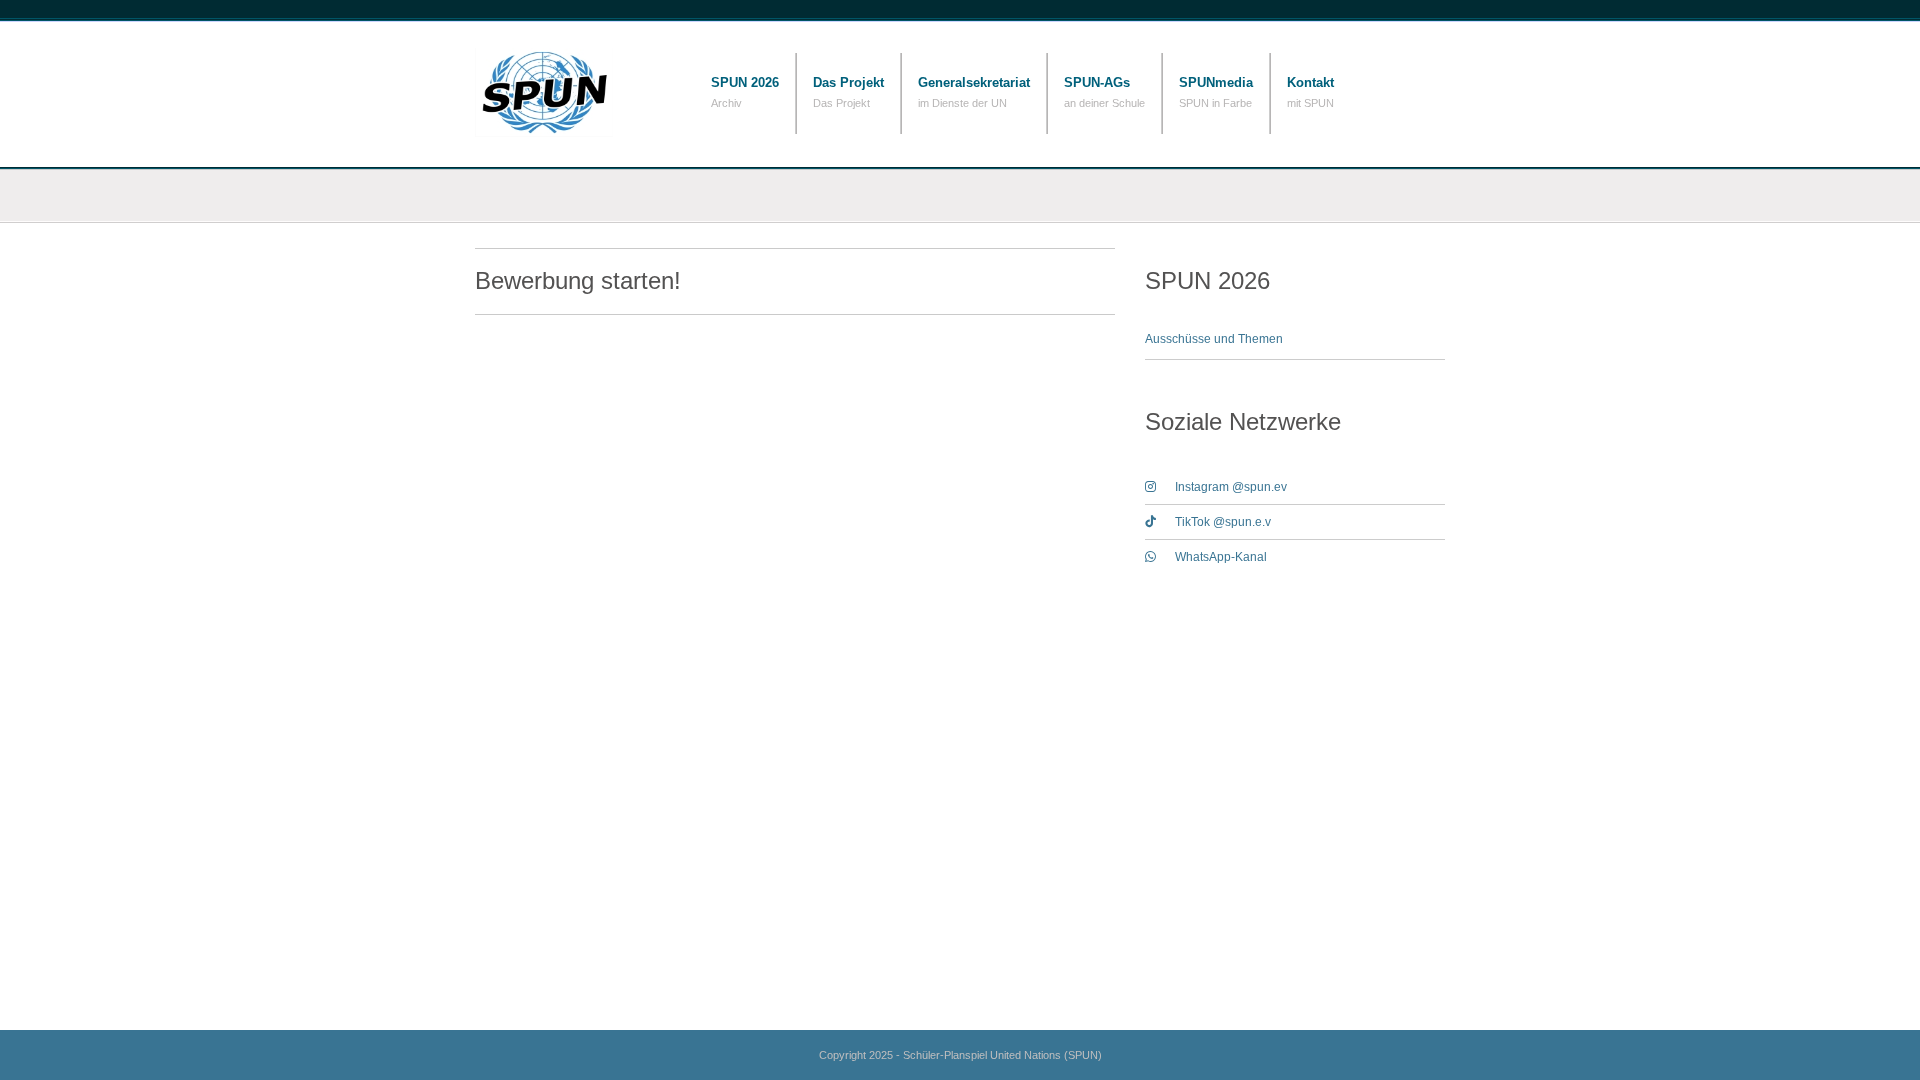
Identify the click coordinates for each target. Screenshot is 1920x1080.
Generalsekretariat (974, 82)
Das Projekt (848, 82)
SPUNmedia (1216, 82)
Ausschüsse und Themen (1214, 339)
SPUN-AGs (1097, 82)
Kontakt (1310, 82)
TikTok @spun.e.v (1223, 522)
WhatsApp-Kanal (1221, 557)
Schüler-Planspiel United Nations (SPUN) (575, 92)
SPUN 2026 (745, 82)
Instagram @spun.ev (1231, 487)
